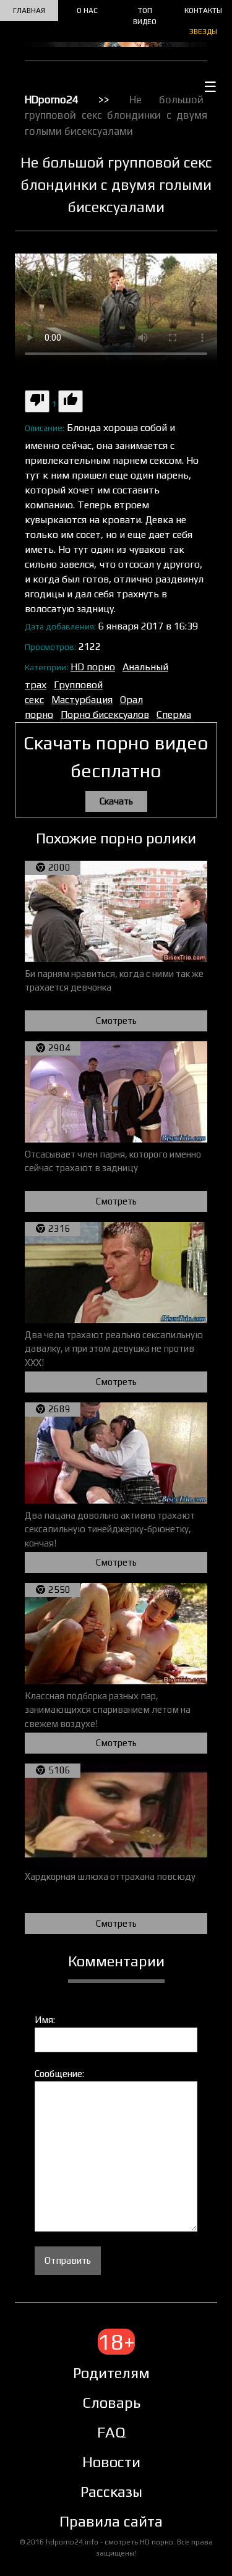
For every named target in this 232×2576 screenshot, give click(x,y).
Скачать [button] (116, 801)
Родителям (111, 2373)
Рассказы (111, 2492)
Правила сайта (111, 2521)
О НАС (87, 11)
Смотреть (116, 1021)
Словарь (111, 2403)
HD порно (93, 667)
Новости (111, 2462)
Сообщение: (59, 2074)
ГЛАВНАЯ (29, 11)
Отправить (68, 2260)
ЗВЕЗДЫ (203, 32)
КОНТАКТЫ (203, 11)
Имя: (45, 2020)
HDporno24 (52, 100)
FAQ (111, 2432)
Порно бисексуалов (105, 714)
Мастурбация (82, 700)
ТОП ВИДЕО (145, 16)
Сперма (174, 714)
